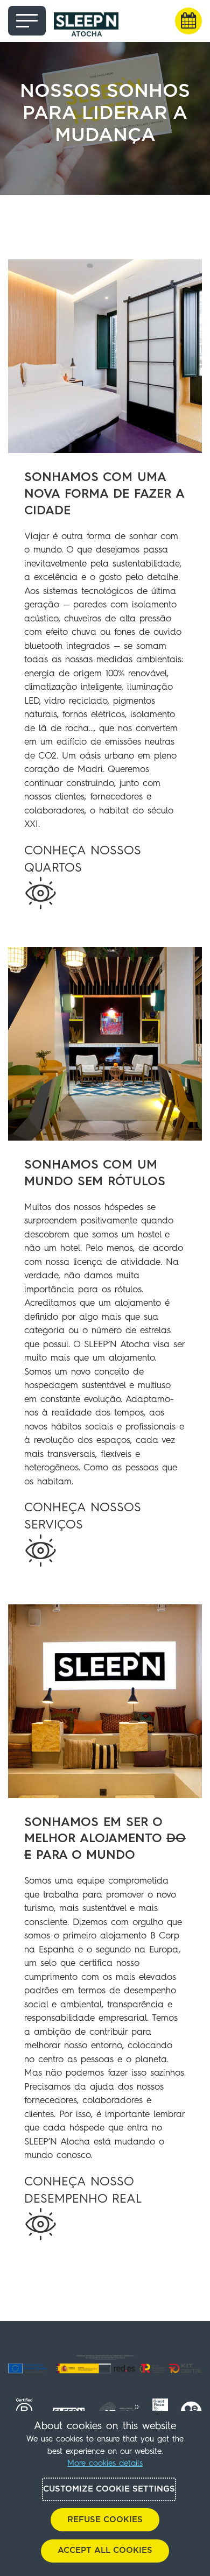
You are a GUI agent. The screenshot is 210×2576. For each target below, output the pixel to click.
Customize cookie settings (109, 2489)
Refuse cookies (105, 2520)
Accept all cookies (105, 2550)
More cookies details (105, 2464)
